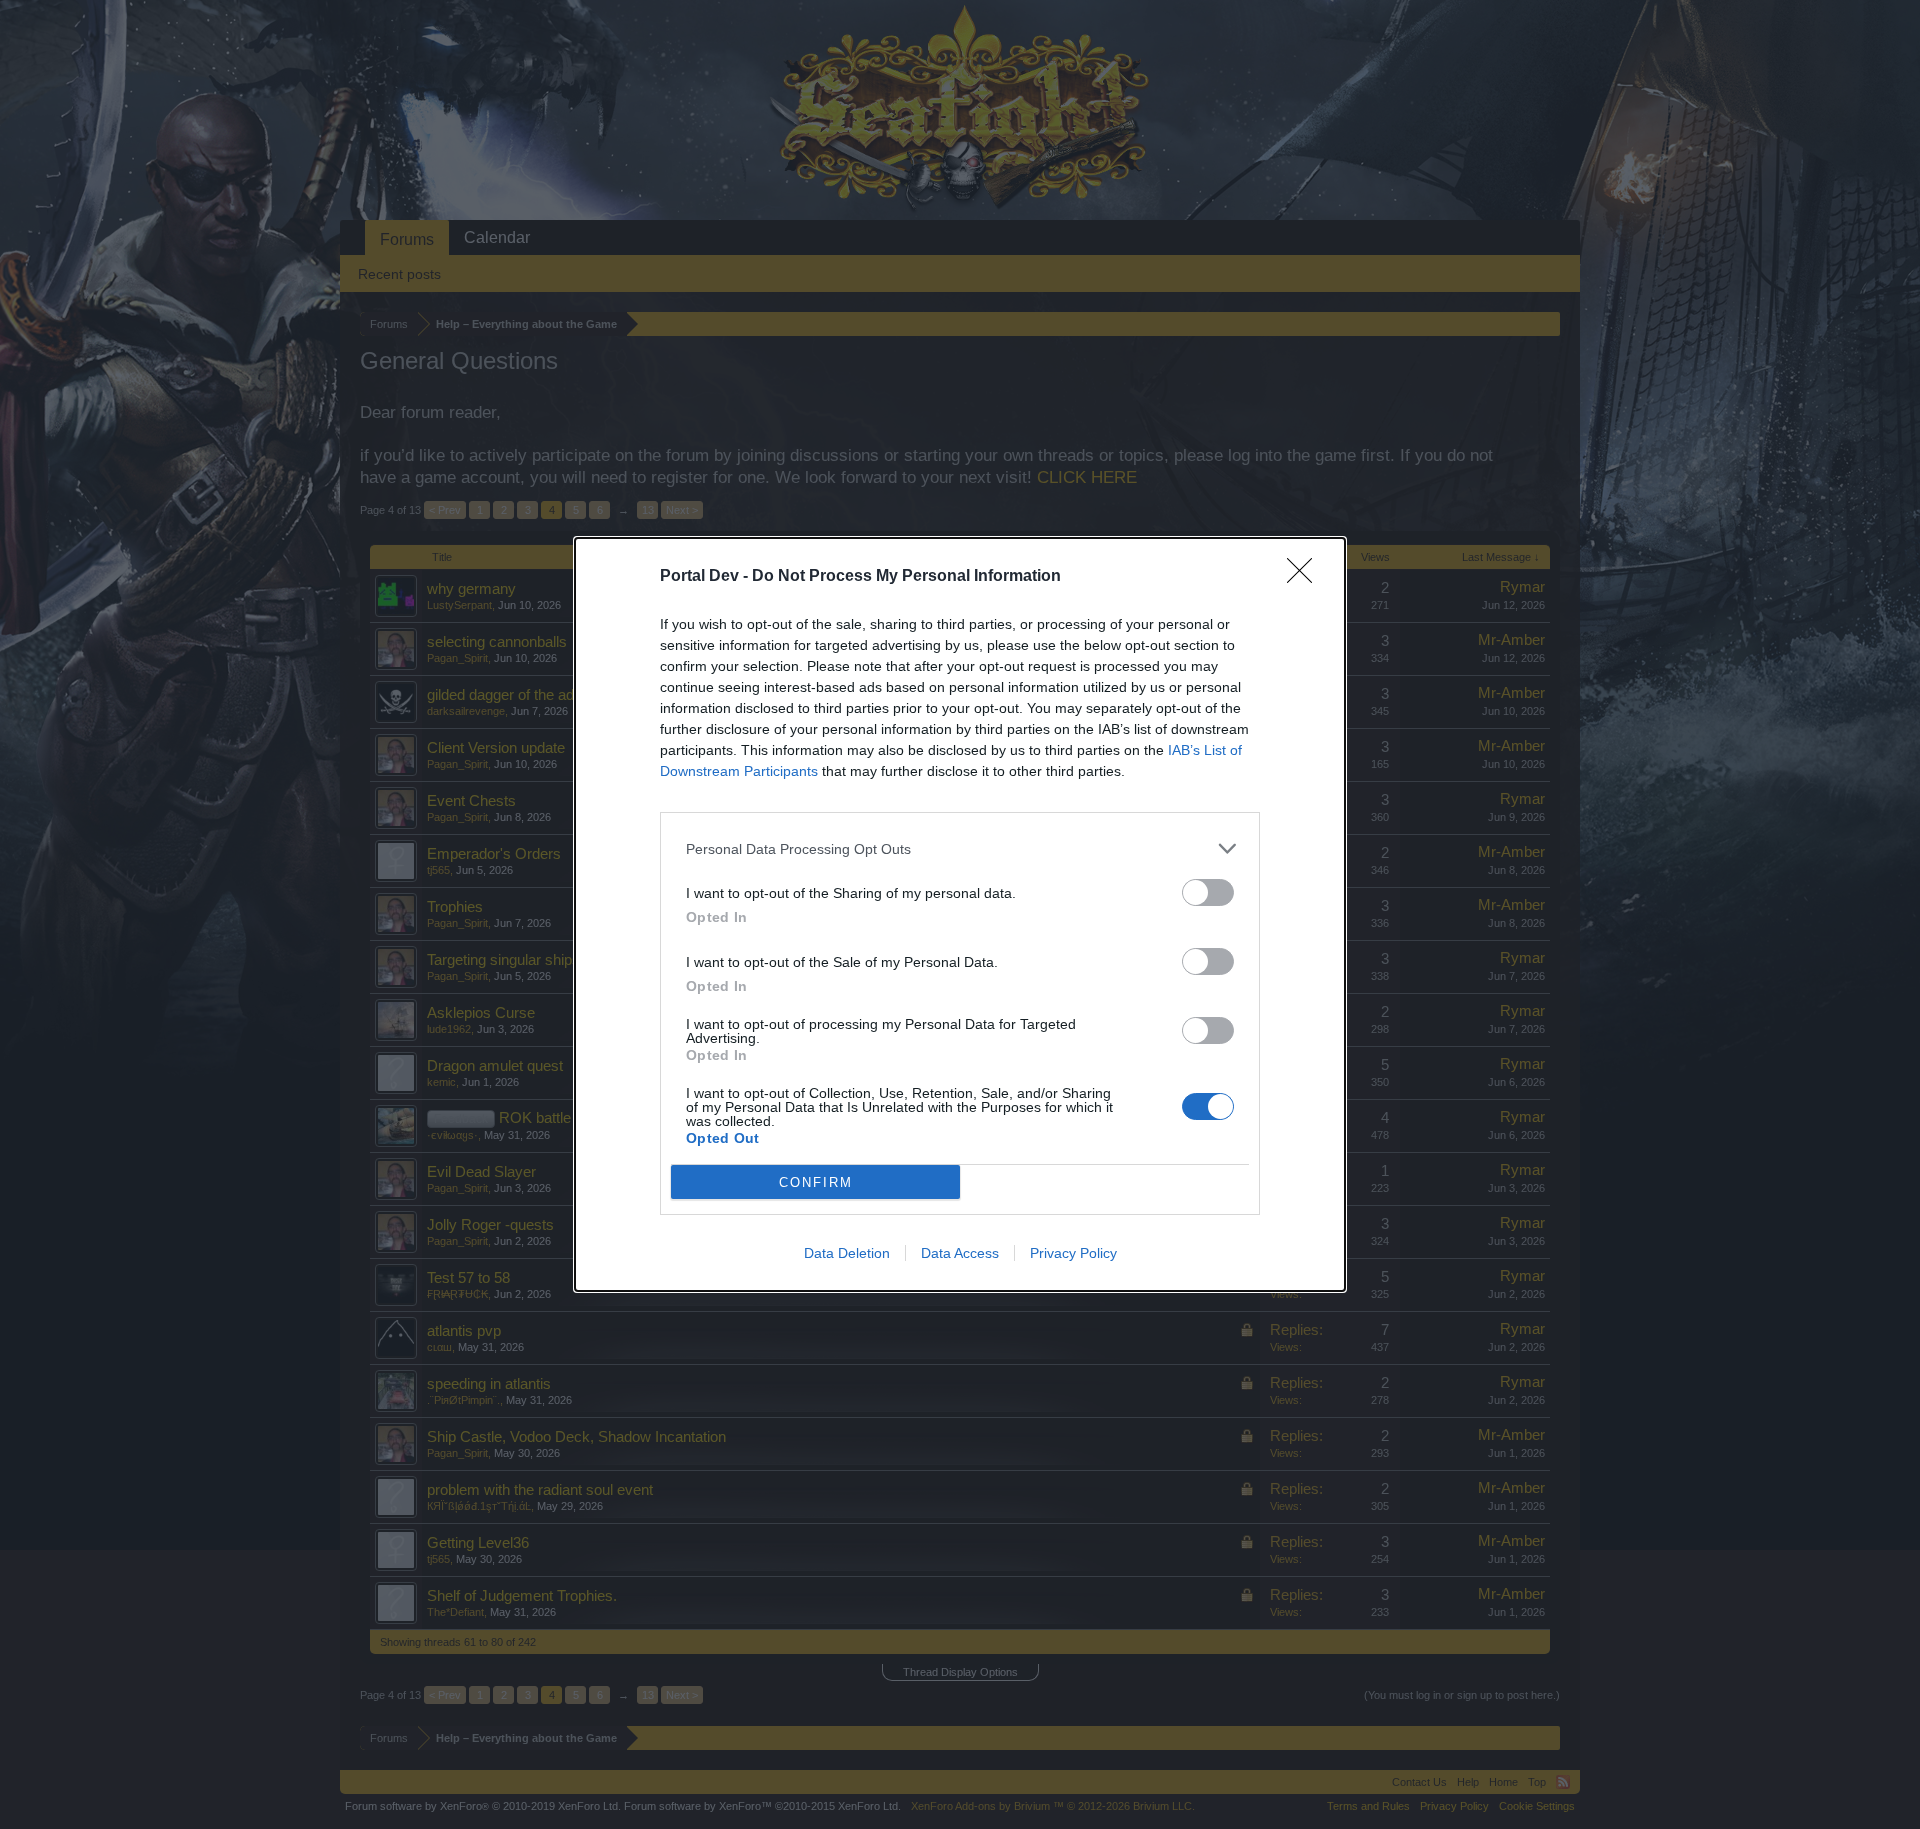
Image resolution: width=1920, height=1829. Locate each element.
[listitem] (960, 848)
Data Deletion (847, 1253)
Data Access (960, 1253)
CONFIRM (816, 1182)
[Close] (1306, 577)
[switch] (1208, 892)
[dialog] (960, 914)
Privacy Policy (1073, 1253)
